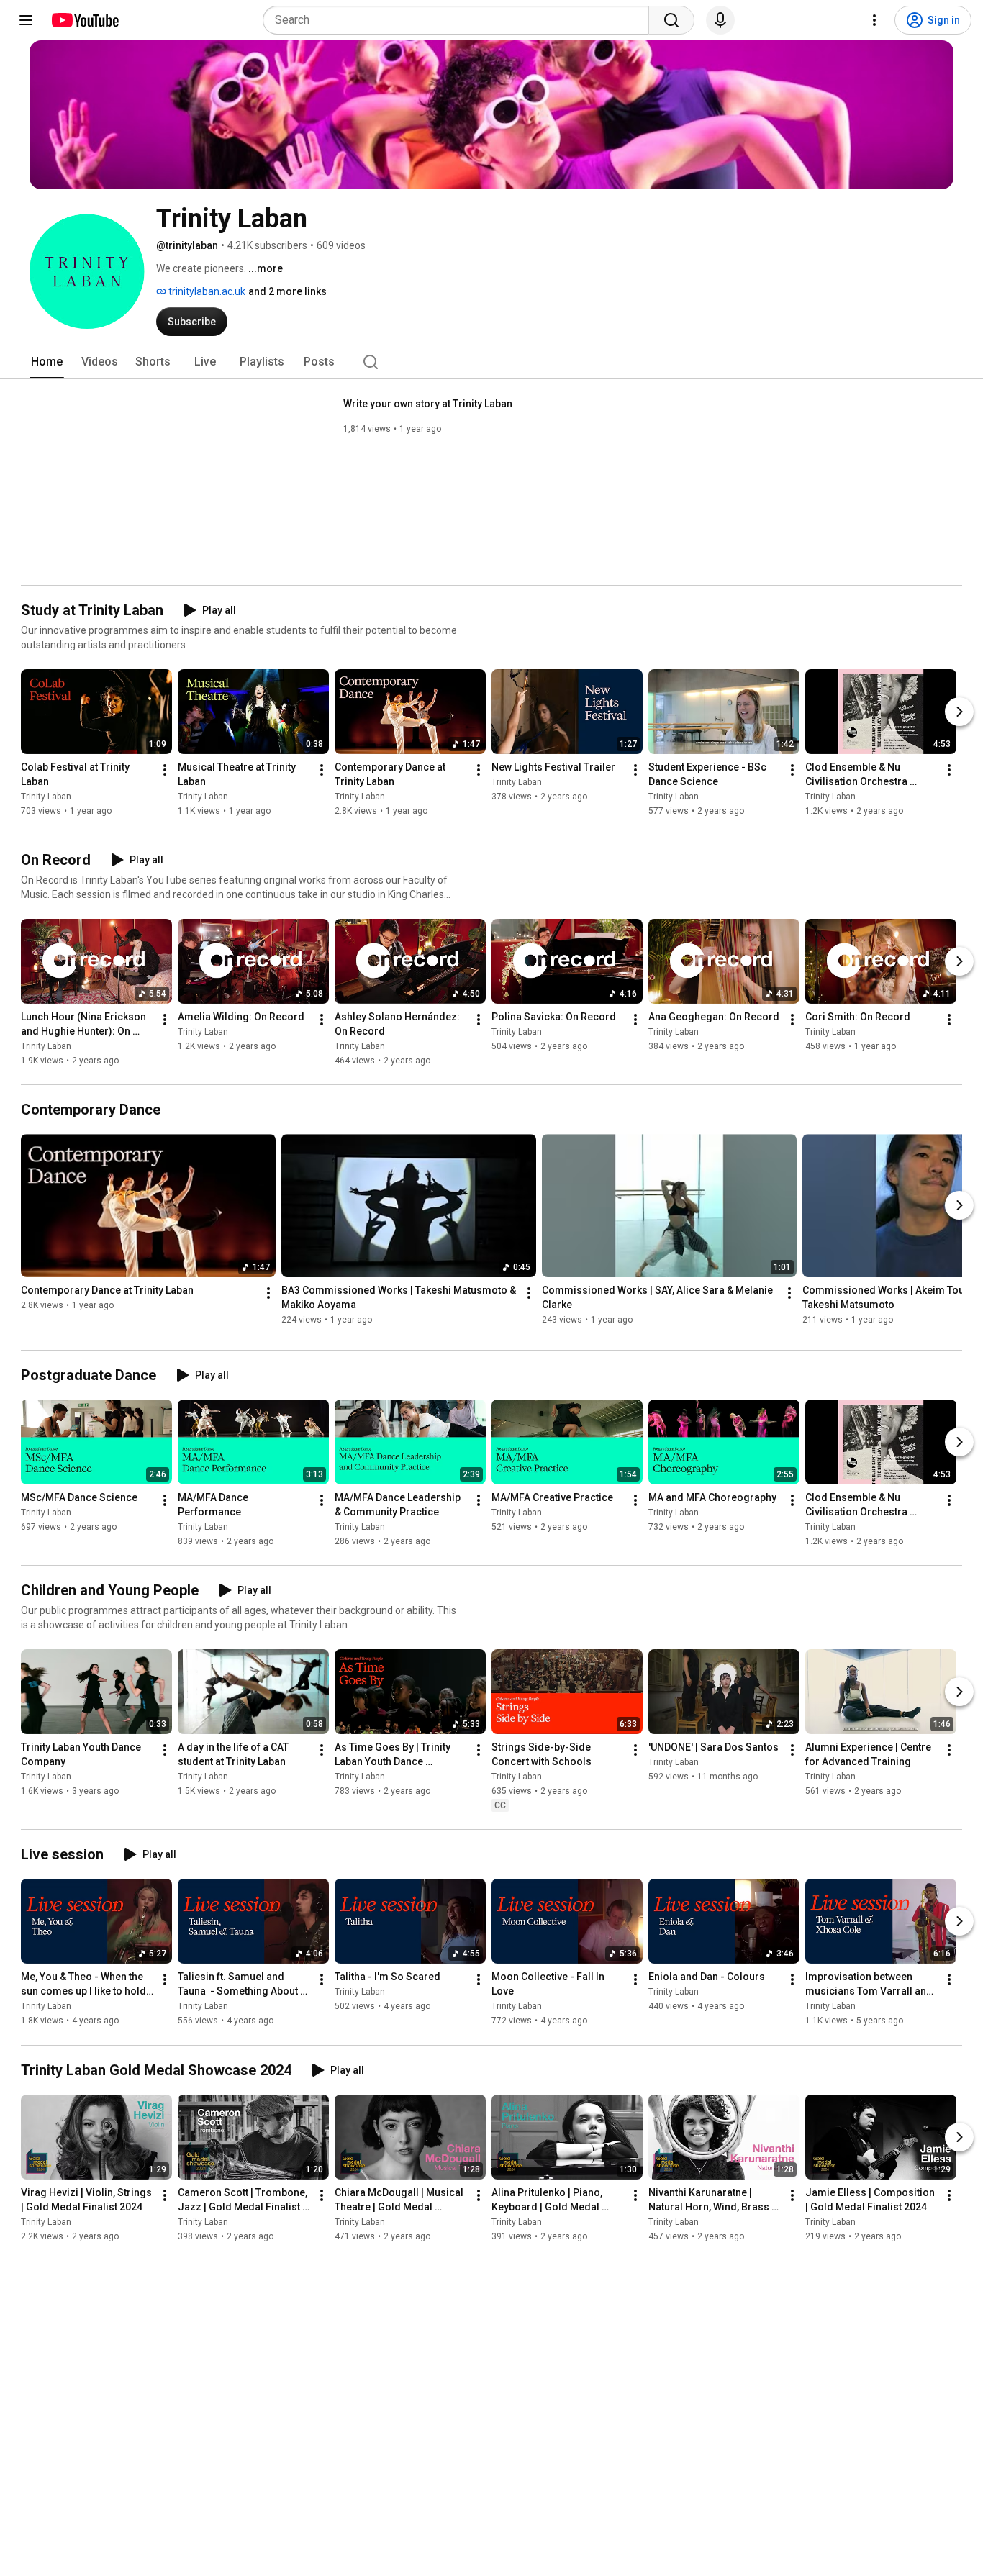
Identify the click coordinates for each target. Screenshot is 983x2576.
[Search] (671, 20)
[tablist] (491, 362)
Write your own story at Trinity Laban (428, 404)
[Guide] (26, 20)
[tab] (47, 362)
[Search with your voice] (720, 20)
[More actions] (165, 770)
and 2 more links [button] (287, 291)
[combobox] (460, 20)
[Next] (959, 712)
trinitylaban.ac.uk (206, 291)
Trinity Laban (46, 797)
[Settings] (874, 20)
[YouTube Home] (85, 20)
